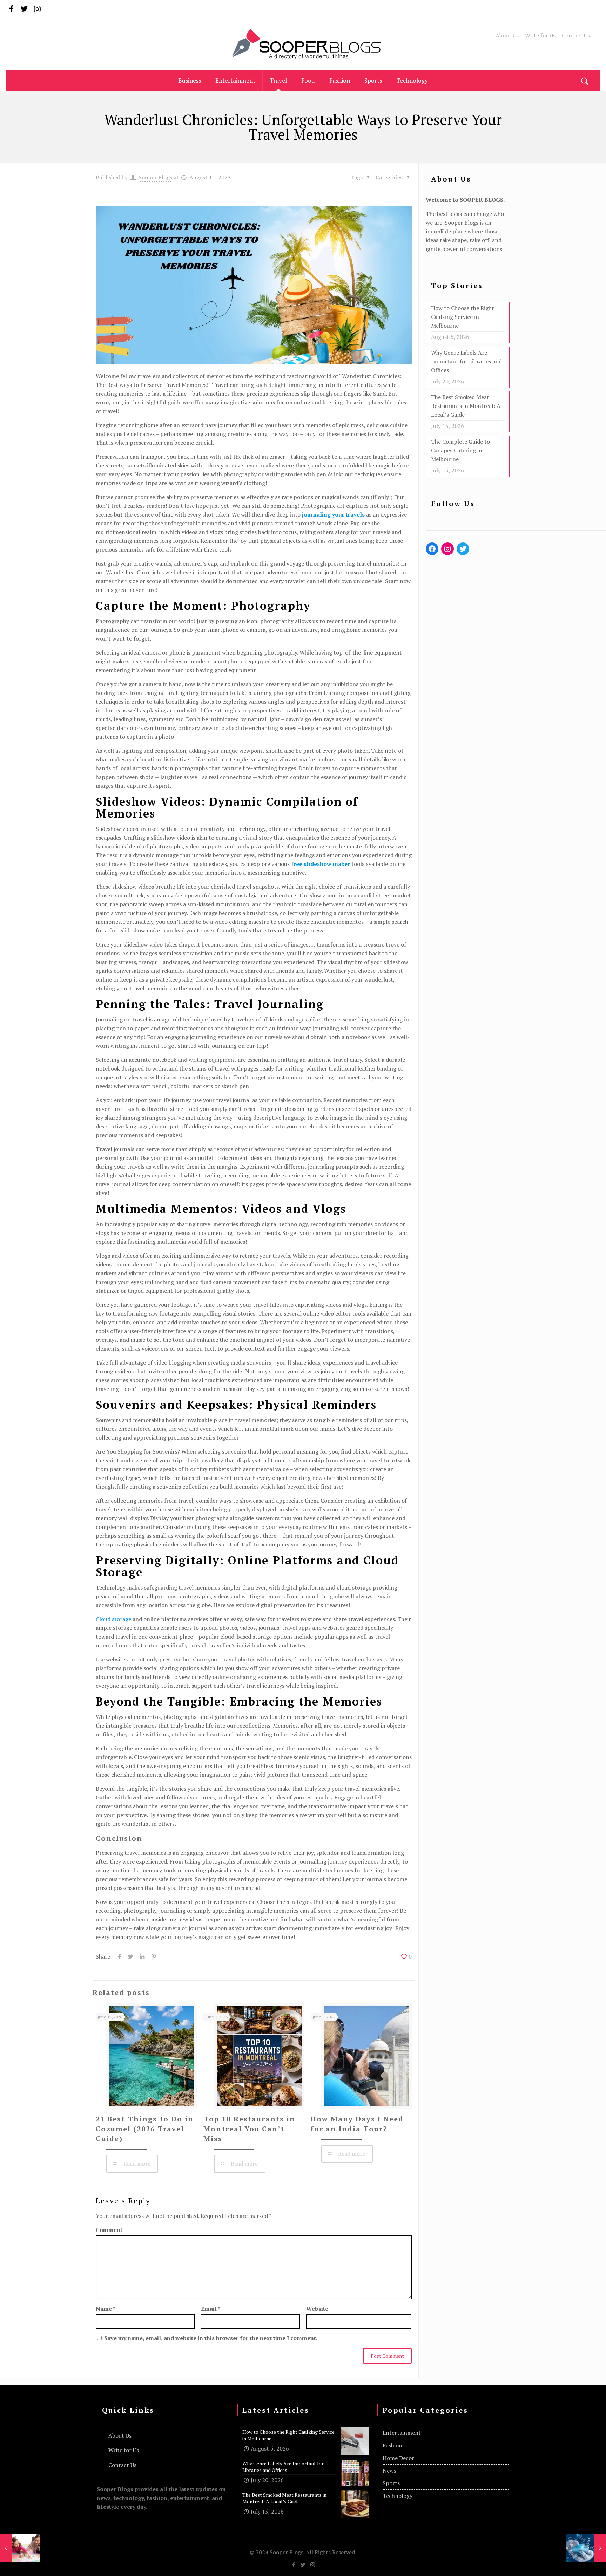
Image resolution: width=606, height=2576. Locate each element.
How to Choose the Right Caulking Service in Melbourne (463, 317)
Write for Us (540, 35)
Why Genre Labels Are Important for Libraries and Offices (466, 361)
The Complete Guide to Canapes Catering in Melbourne (460, 450)
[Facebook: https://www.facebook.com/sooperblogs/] (432, 549)
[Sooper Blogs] (303, 44)
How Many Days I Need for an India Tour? (357, 2124)
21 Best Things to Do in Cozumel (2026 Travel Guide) (145, 2129)
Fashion (392, 2445)
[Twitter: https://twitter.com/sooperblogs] (463, 549)
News (389, 2471)
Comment (109, 2230)
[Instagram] (37, 9)
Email (211, 2309)
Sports (391, 2483)
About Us (507, 35)
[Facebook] (11, 9)
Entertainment (402, 2433)
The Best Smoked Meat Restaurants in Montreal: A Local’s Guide (466, 406)
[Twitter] (24, 9)
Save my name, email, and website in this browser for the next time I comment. (211, 2338)
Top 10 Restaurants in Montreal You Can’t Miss (249, 2129)
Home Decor (398, 2458)
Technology (398, 2496)
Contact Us (576, 35)
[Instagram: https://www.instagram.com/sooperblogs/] (447, 549)
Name (106, 2309)
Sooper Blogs (155, 177)
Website (317, 2309)
